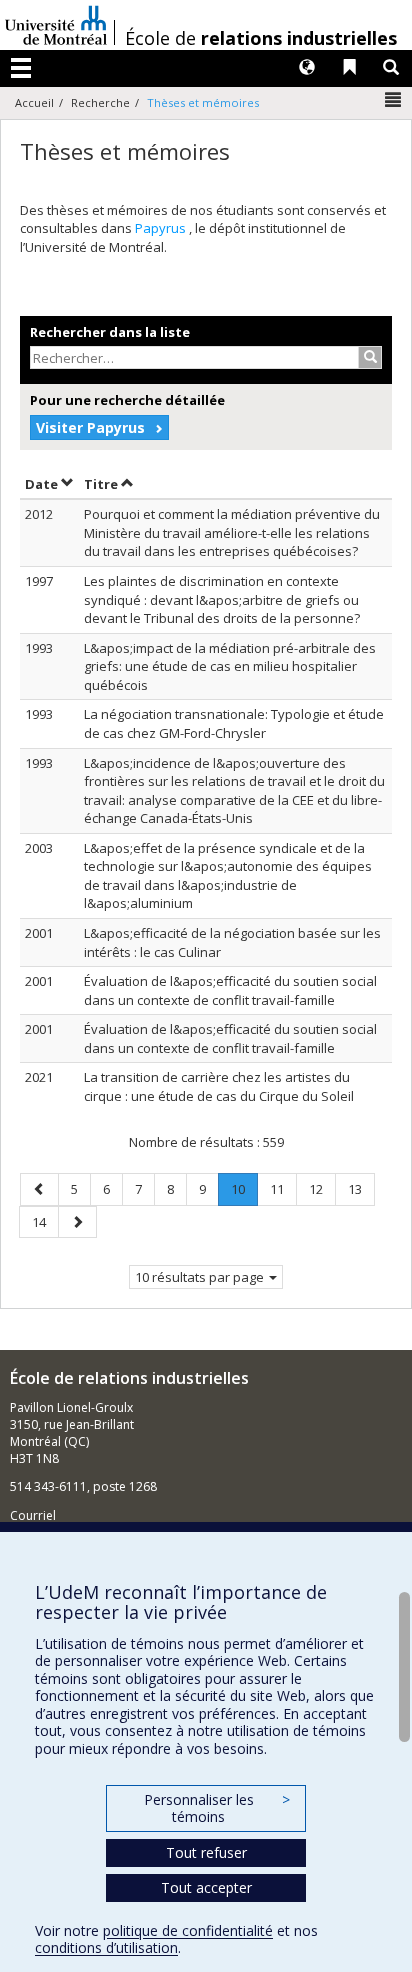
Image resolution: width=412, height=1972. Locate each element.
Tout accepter (206, 1887)
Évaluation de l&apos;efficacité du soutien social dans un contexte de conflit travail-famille (230, 990)
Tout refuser (206, 1852)
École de (261, 38)
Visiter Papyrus (90, 427)
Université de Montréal (56, 25)
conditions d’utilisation (106, 1947)
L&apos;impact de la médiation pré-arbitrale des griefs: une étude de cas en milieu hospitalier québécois (230, 666)
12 (322, 1188)
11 (283, 1188)
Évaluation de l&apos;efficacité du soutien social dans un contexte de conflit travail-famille (230, 1038)
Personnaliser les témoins (217, 1808)
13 (361, 1188)
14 (45, 1221)
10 (244, 1192)
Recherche (100, 102)
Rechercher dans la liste (110, 332)
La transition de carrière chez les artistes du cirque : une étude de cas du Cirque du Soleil (219, 1086)
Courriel (33, 1515)
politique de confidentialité (188, 1930)
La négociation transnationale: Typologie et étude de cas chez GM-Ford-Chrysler (234, 723)
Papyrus (162, 228)
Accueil (34, 102)
